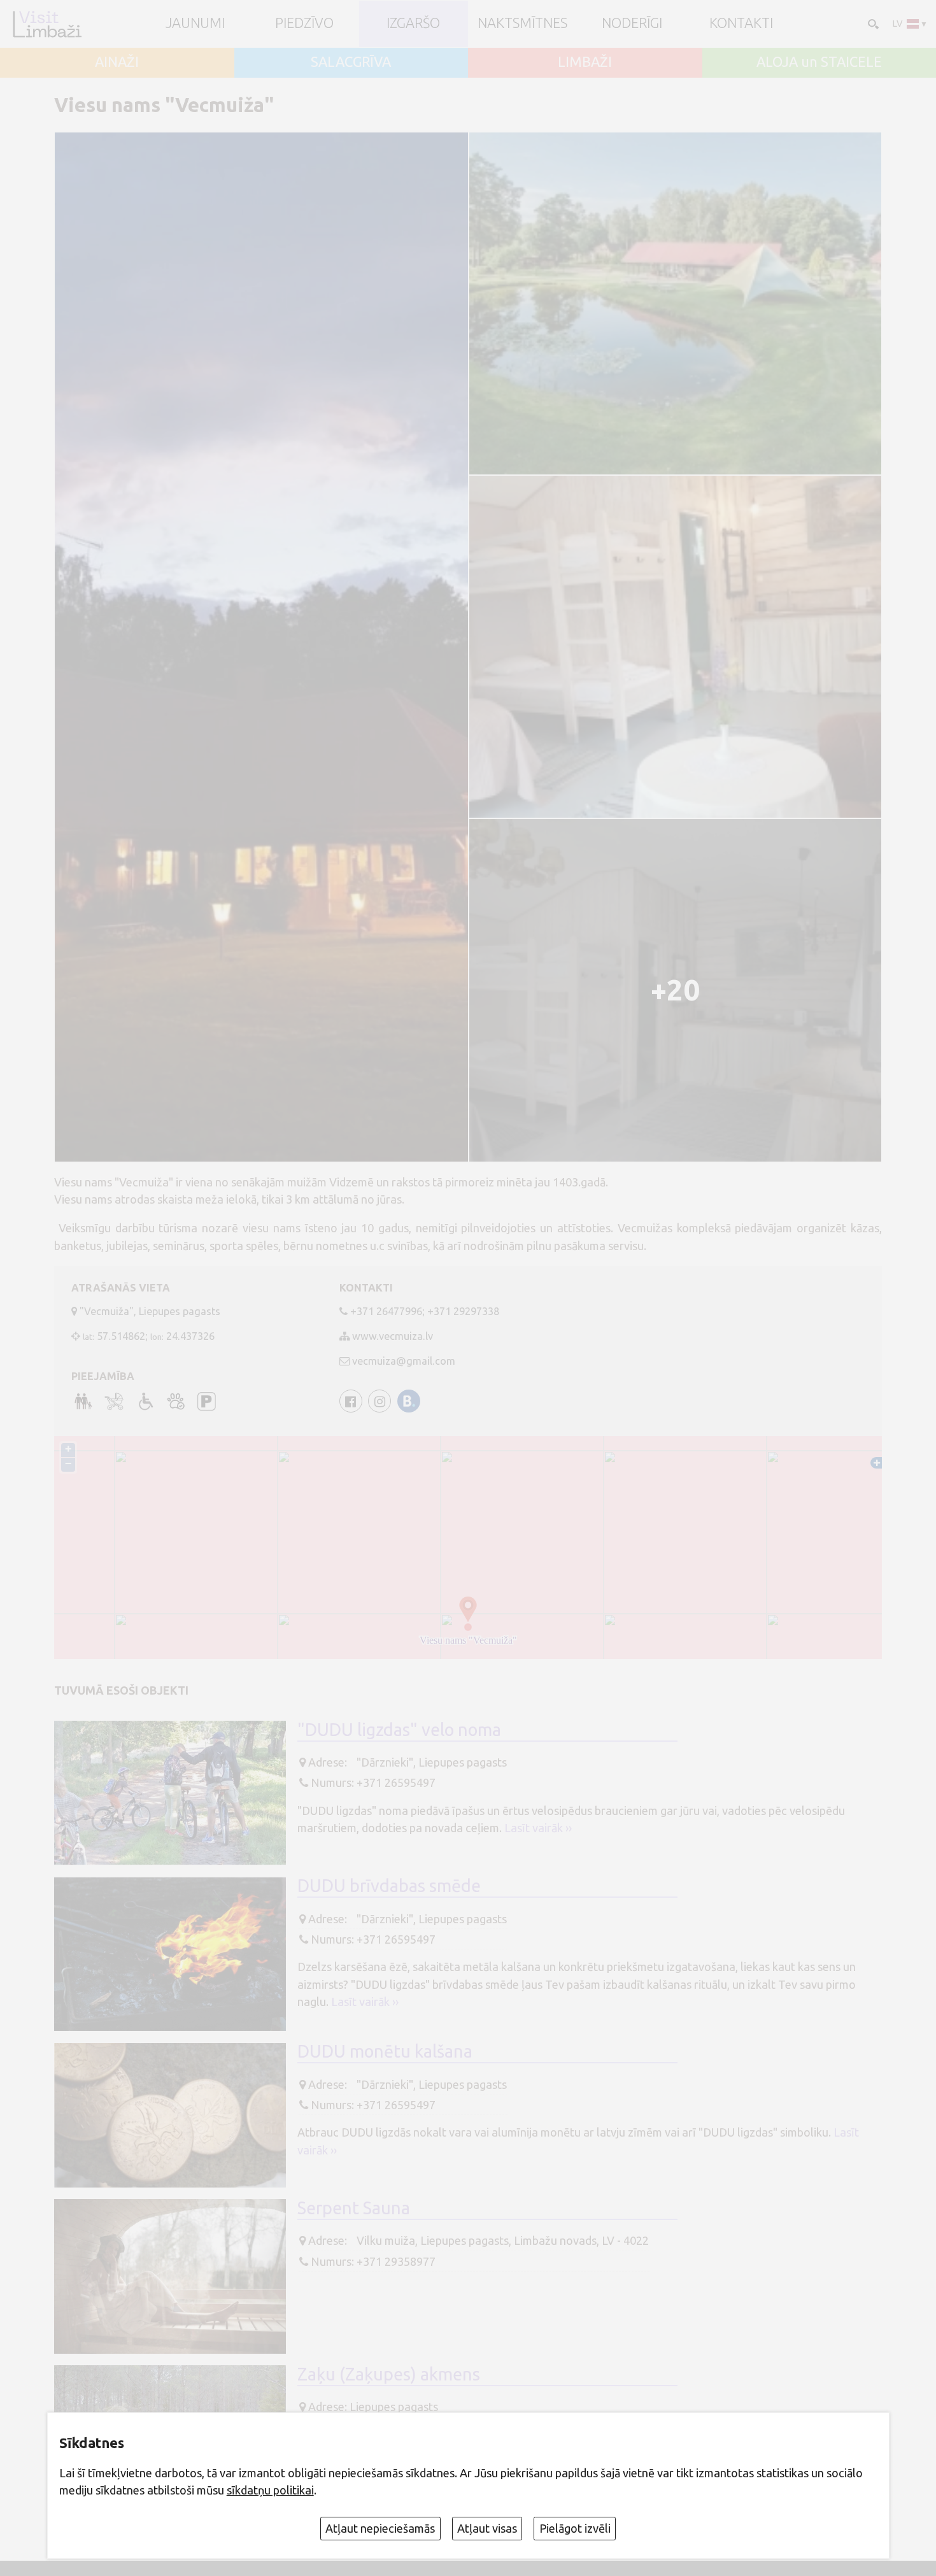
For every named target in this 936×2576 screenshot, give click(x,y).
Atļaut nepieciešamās (380, 2528)
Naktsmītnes (522, 24)
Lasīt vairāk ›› (538, 1828)
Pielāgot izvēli (575, 2528)
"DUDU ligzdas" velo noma (399, 1730)
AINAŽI (117, 62)
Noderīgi (632, 24)
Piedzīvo (304, 24)
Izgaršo (413, 24)
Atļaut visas (487, 2528)
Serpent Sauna (354, 2208)
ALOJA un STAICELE (819, 62)
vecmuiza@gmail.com (404, 1361)
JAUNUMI (195, 24)
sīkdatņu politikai (270, 2490)
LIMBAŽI (585, 62)
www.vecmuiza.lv (393, 1336)
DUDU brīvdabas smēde (389, 1886)
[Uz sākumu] (47, 24)
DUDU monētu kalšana (385, 2051)
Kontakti (741, 24)
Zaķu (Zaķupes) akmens (389, 2374)
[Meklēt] (872, 23)
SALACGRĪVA (351, 62)
